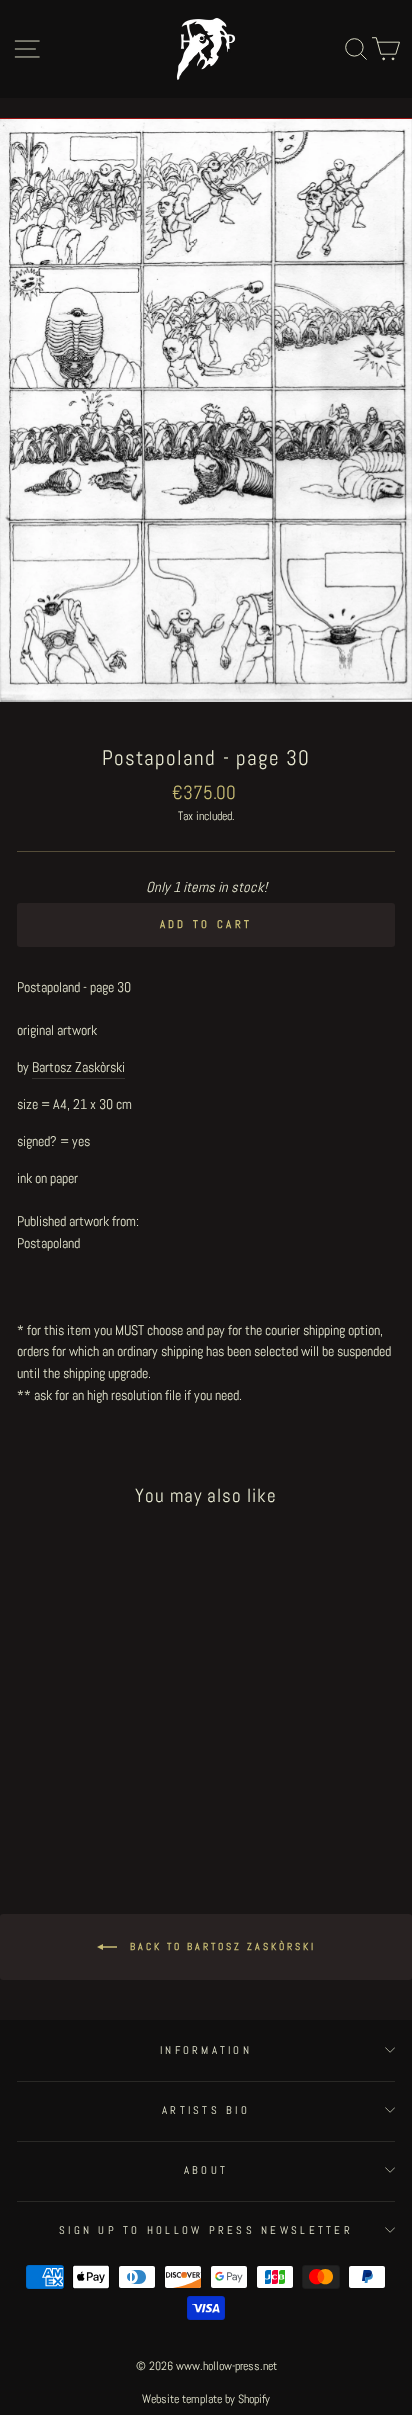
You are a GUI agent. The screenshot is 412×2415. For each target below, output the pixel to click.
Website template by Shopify (206, 2399)
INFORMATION (206, 2050)
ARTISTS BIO (206, 2110)
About (206, 2170)
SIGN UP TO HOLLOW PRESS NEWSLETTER (206, 2230)
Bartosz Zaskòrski (78, 1067)
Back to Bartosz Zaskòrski (220, 1945)
